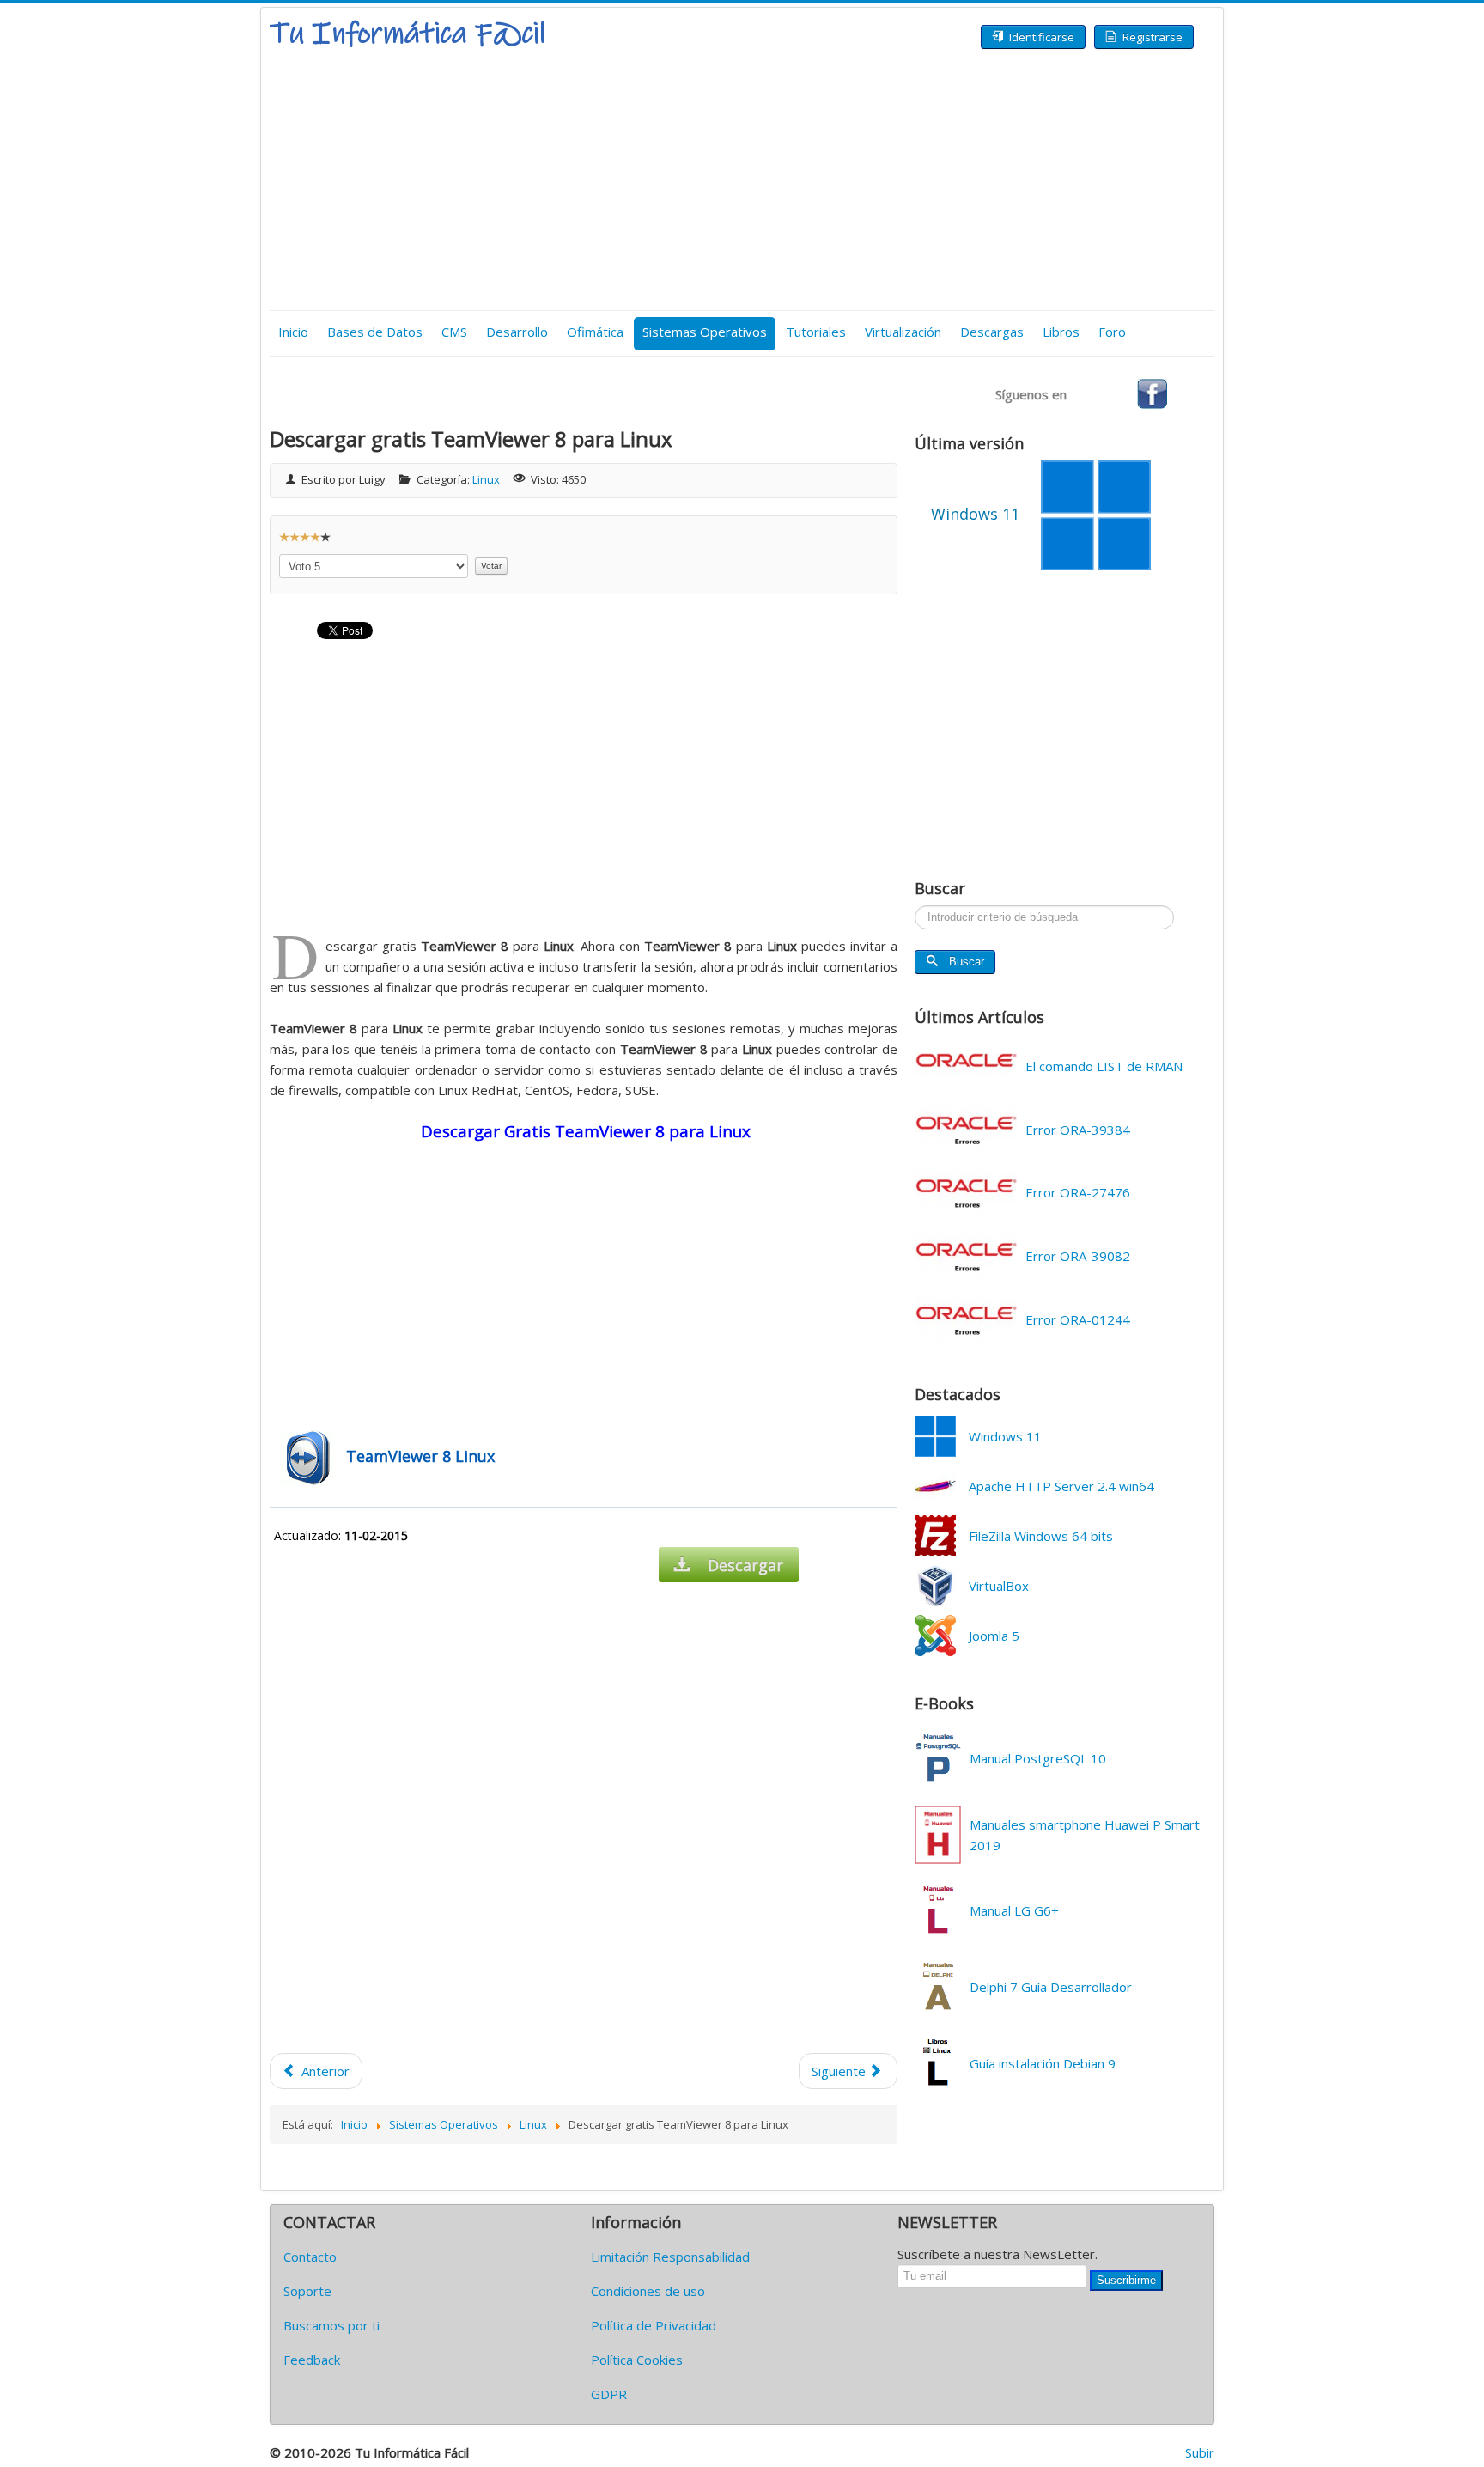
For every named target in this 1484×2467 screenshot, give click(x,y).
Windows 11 (1005, 1436)
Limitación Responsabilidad (670, 2257)
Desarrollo (517, 332)
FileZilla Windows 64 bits (1041, 1536)
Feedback (312, 2360)
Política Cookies (637, 2360)
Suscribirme (1126, 2280)
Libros (1061, 332)
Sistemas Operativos (705, 332)
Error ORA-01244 (1078, 1319)
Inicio (293, 332)
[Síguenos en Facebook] (1152, 393)
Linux (486, 479)
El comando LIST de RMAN (1104, 1066)
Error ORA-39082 (1078, 1256)
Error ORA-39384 (1078, 1130)
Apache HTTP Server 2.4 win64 (1061, 1486)
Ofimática (595, 332)
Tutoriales (816, 332)
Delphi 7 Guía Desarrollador (1051, 1987)
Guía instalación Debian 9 (1043, 2063)
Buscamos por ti (331, 2325)
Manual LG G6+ (1014, 1910)
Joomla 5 (994, 1636)
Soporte (307, 2291)
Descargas (992, 332)
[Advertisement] (742, 181)
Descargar (745, 1565)
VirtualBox (999, 1586)
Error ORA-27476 (1078, 1192)
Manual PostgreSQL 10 (1038, 1758)
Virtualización (903, 332)
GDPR (609, 2394)
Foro (1112, 332)
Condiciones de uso (648, 2291)
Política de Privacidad (654, 2325)
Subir (1200, 2452)
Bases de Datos (375, 332)
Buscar (967, 962)
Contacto (310, 2257)
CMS (454, 332)
